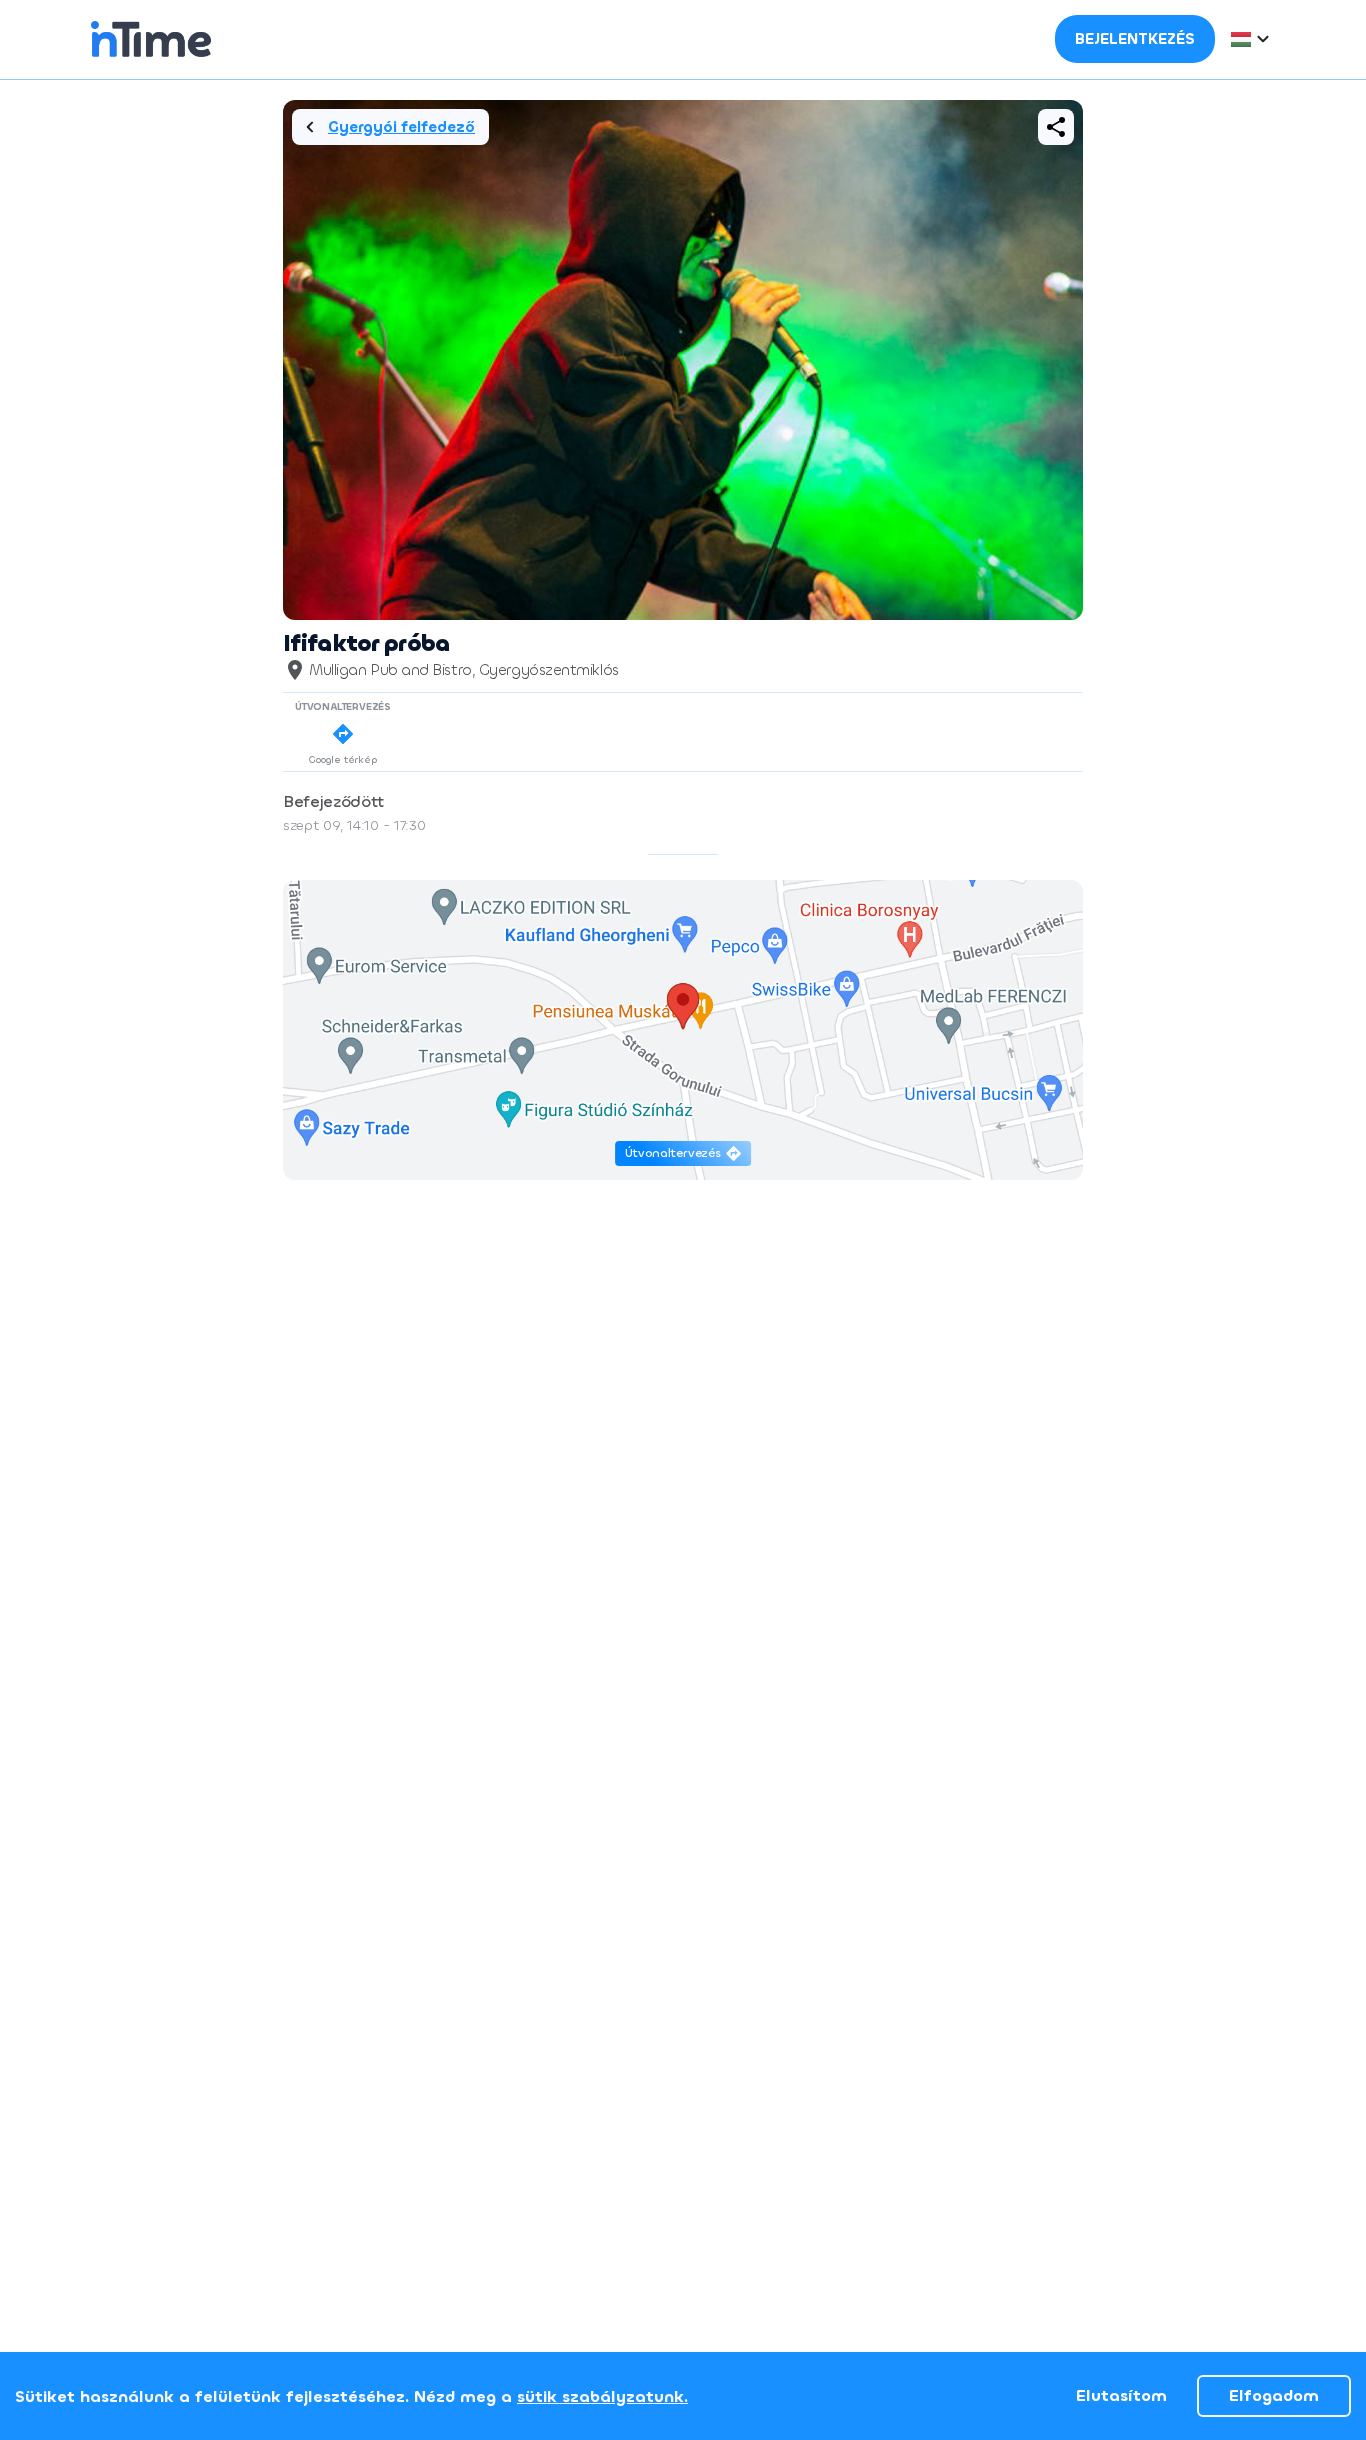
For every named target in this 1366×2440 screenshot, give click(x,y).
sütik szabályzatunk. (602, 2396)
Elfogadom (1274, 2395)
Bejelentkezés (1135, 39)
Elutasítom (1121, 2395)
